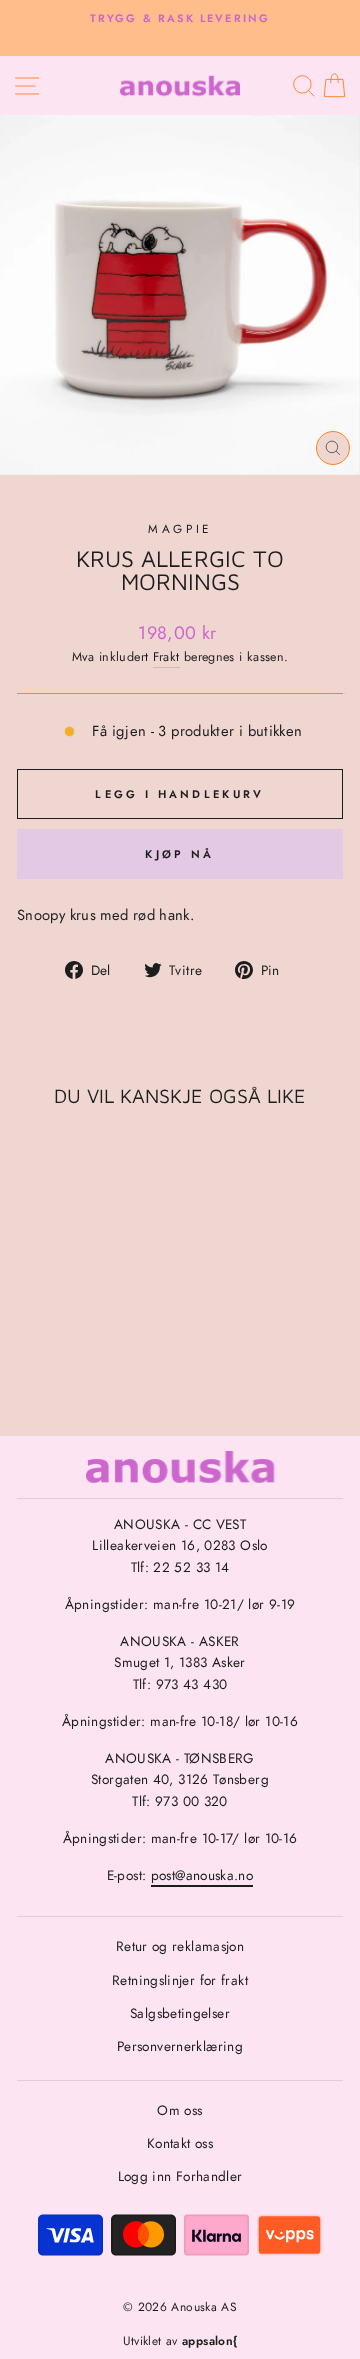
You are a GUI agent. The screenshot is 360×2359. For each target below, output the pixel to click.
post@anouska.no (202, 1875)
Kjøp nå (179, 854)
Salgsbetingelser (180, 2013)
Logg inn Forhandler (180, 2176)
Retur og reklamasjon (180, 1946)
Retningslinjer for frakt (180, 1980)
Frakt (166, 657)
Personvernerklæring (180, 2046)
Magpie (179, 528)
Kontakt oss (180, 2143)
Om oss (179, 2110)
